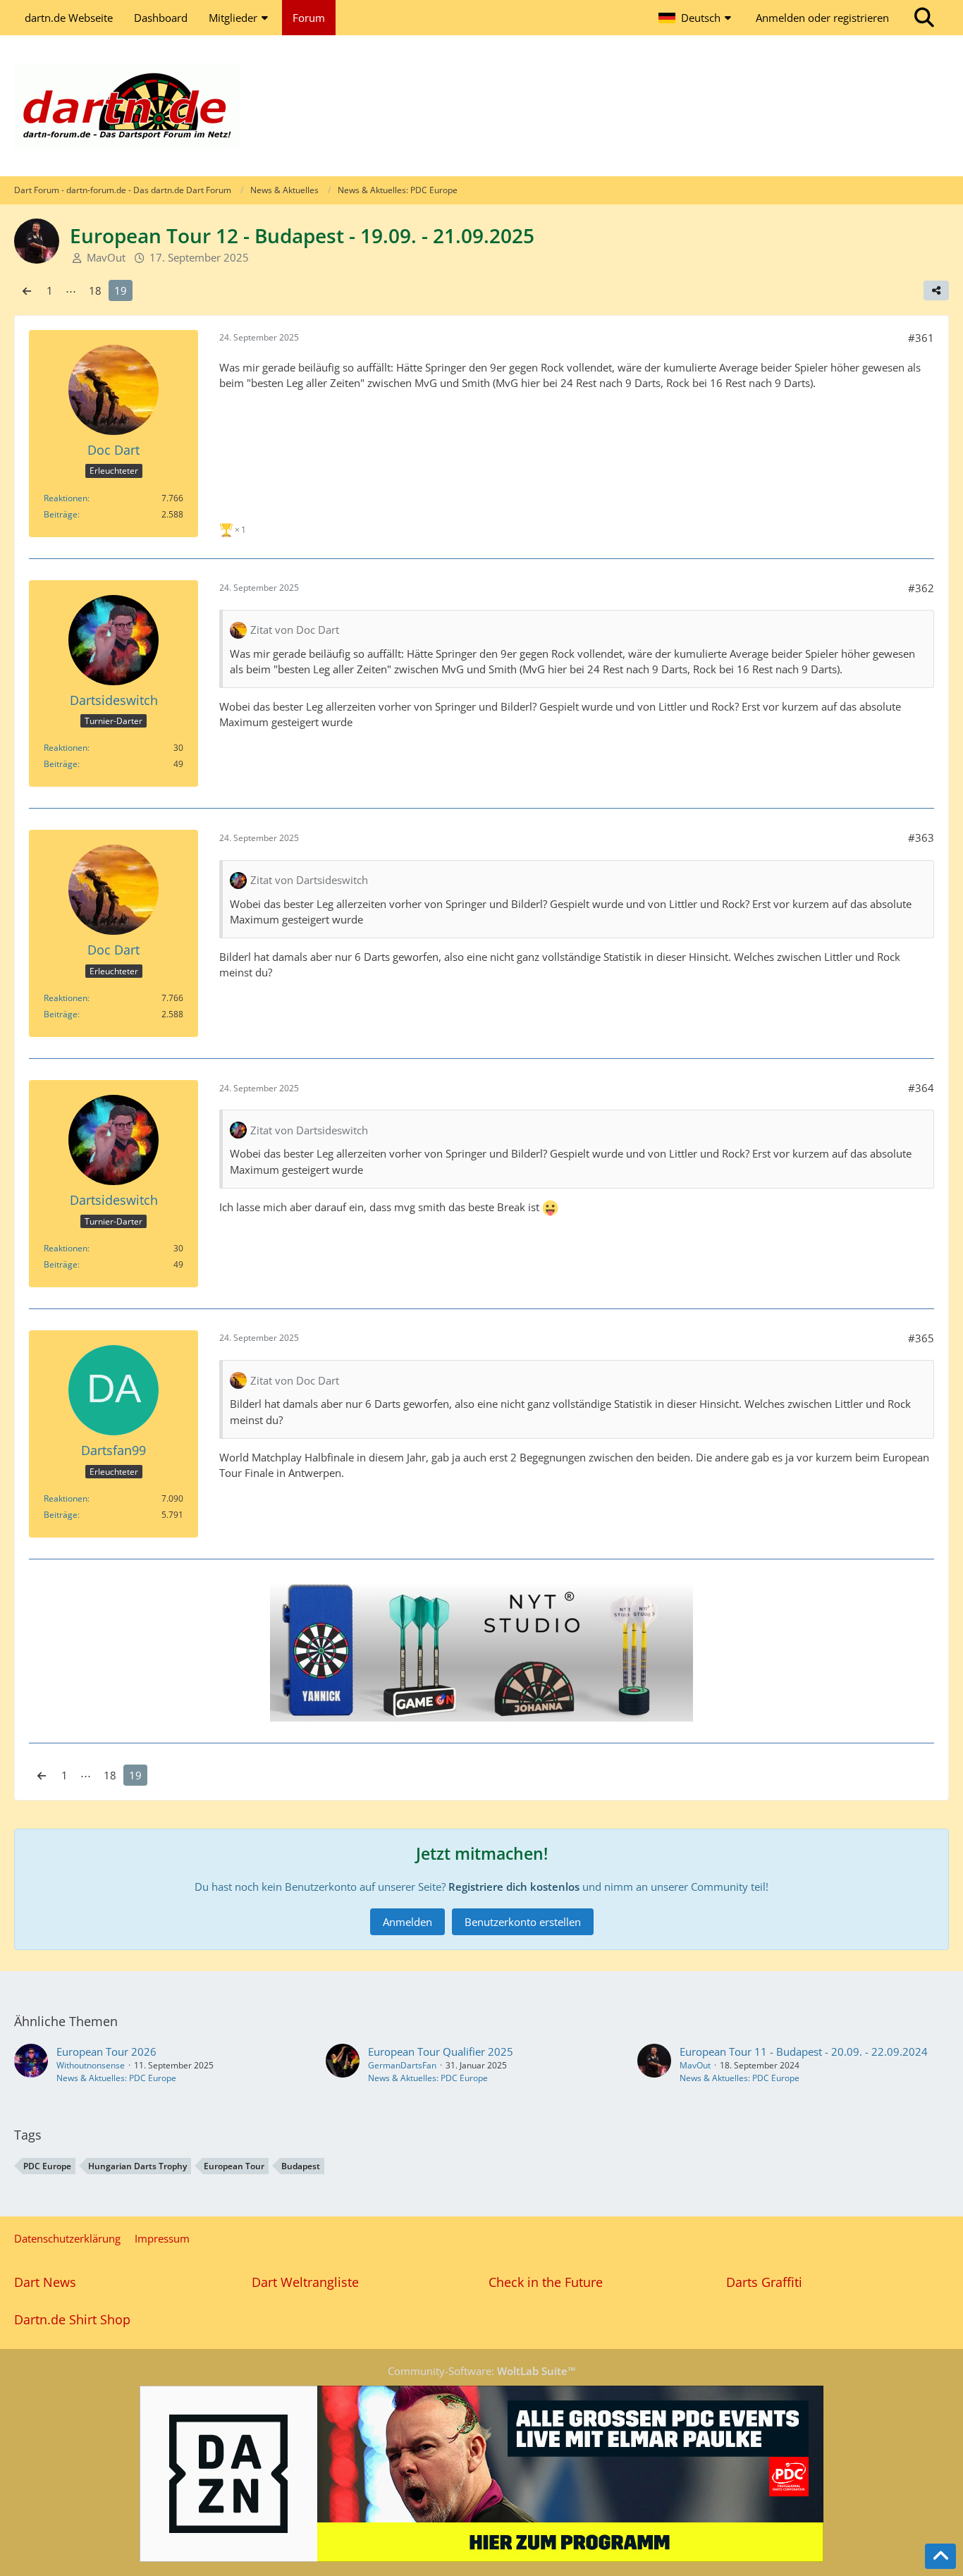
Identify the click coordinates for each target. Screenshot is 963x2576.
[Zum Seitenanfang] (940, 2556)
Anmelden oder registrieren (822, 18)
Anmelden (407, 1922)
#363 (921, 838)
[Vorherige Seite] (27, 290)
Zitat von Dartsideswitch (309, 880)
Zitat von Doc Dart (295, 630)
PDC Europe (47, 2166)
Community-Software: (482, 2371)
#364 (921, 1088)
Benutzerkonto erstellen (523, 1922)
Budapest (301, 2166)
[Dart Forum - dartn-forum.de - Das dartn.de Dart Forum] (481, 106)
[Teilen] (936, 290)
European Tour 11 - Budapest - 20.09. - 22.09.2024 (804, 2051)
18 (95, 290)
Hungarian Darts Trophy (137, 2166)
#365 (921, 1338)
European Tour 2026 (106, 2051)
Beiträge (61, 514)
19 (121, 290)
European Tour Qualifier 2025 (441, 2051)
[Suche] (924, 18)
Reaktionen (66, 498)
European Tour (234, 2166)
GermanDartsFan (402, 2065)
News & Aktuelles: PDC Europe (116, 2078)
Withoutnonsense (91, 2065)
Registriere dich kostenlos (514, 1887)
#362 (921, 588)
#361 (921, 338)
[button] (697, 18)
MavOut (695, 2065)
